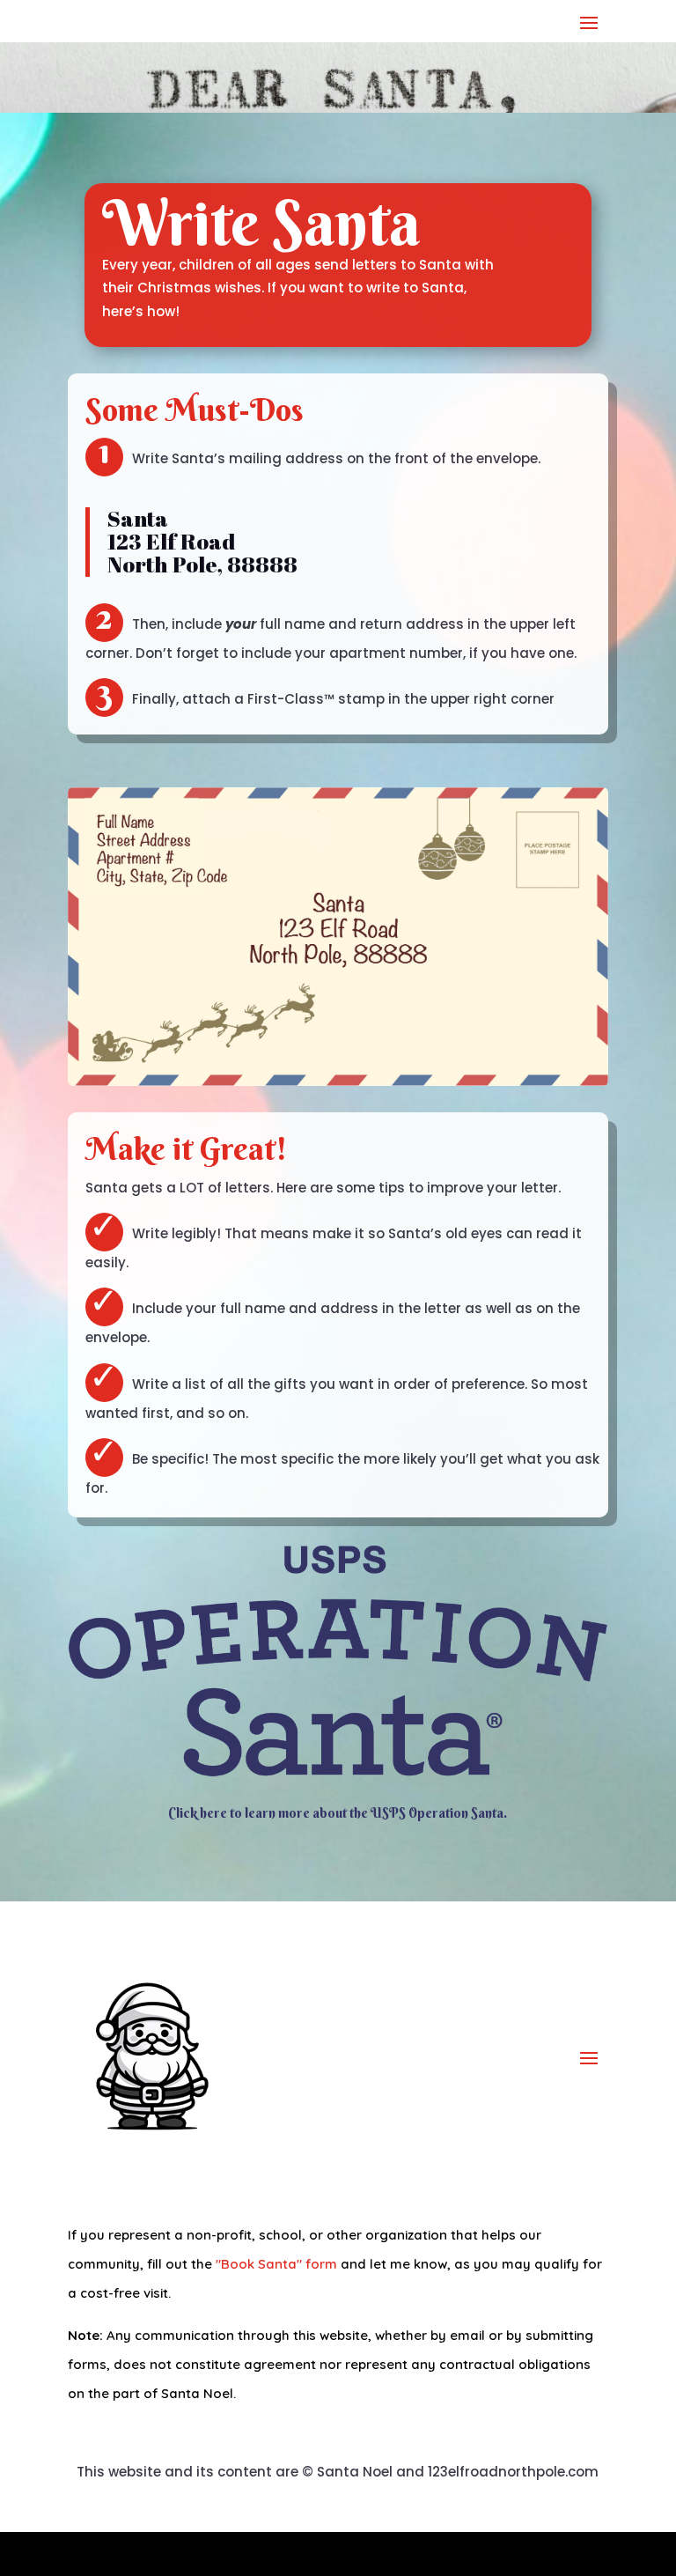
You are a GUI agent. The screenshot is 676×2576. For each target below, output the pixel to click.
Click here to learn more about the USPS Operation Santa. (338, 1813)
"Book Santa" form (276, 2264)
